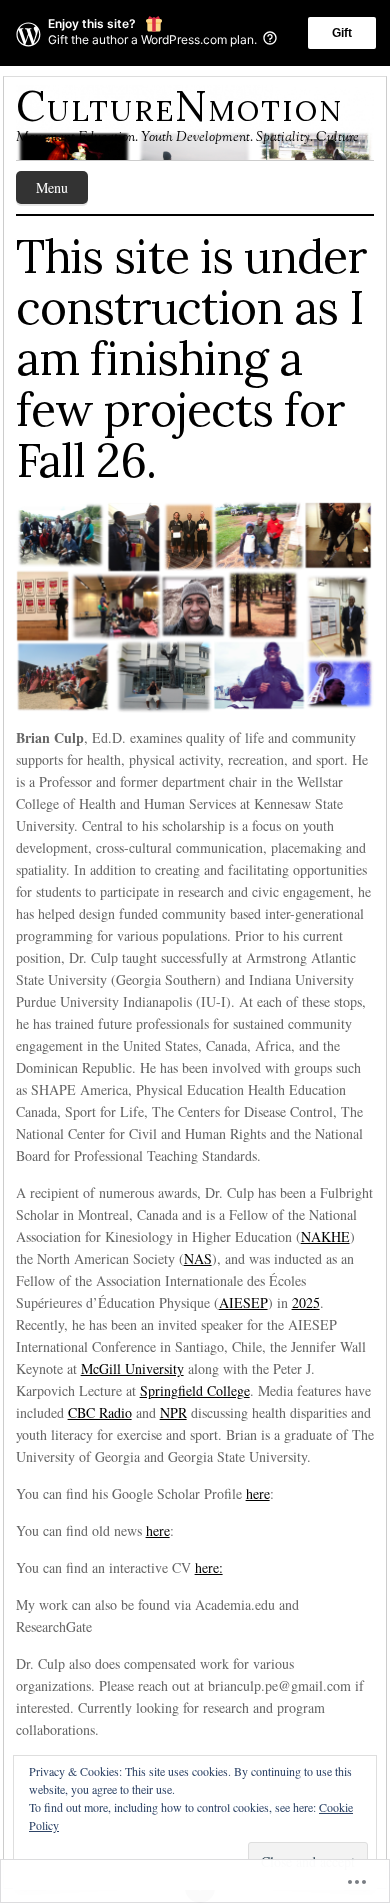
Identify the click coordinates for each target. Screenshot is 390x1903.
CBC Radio (100, 1412)
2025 (306, 1302)
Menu (52, 187)
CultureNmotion (179, 106)
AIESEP (243, 1302)
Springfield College (195, 1390)
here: (209, 1567)
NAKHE (325, 1236)
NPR (173, 1412)
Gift (342, 33)
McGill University (132, 1368)
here (258, 1493)
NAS (198, 1258)
